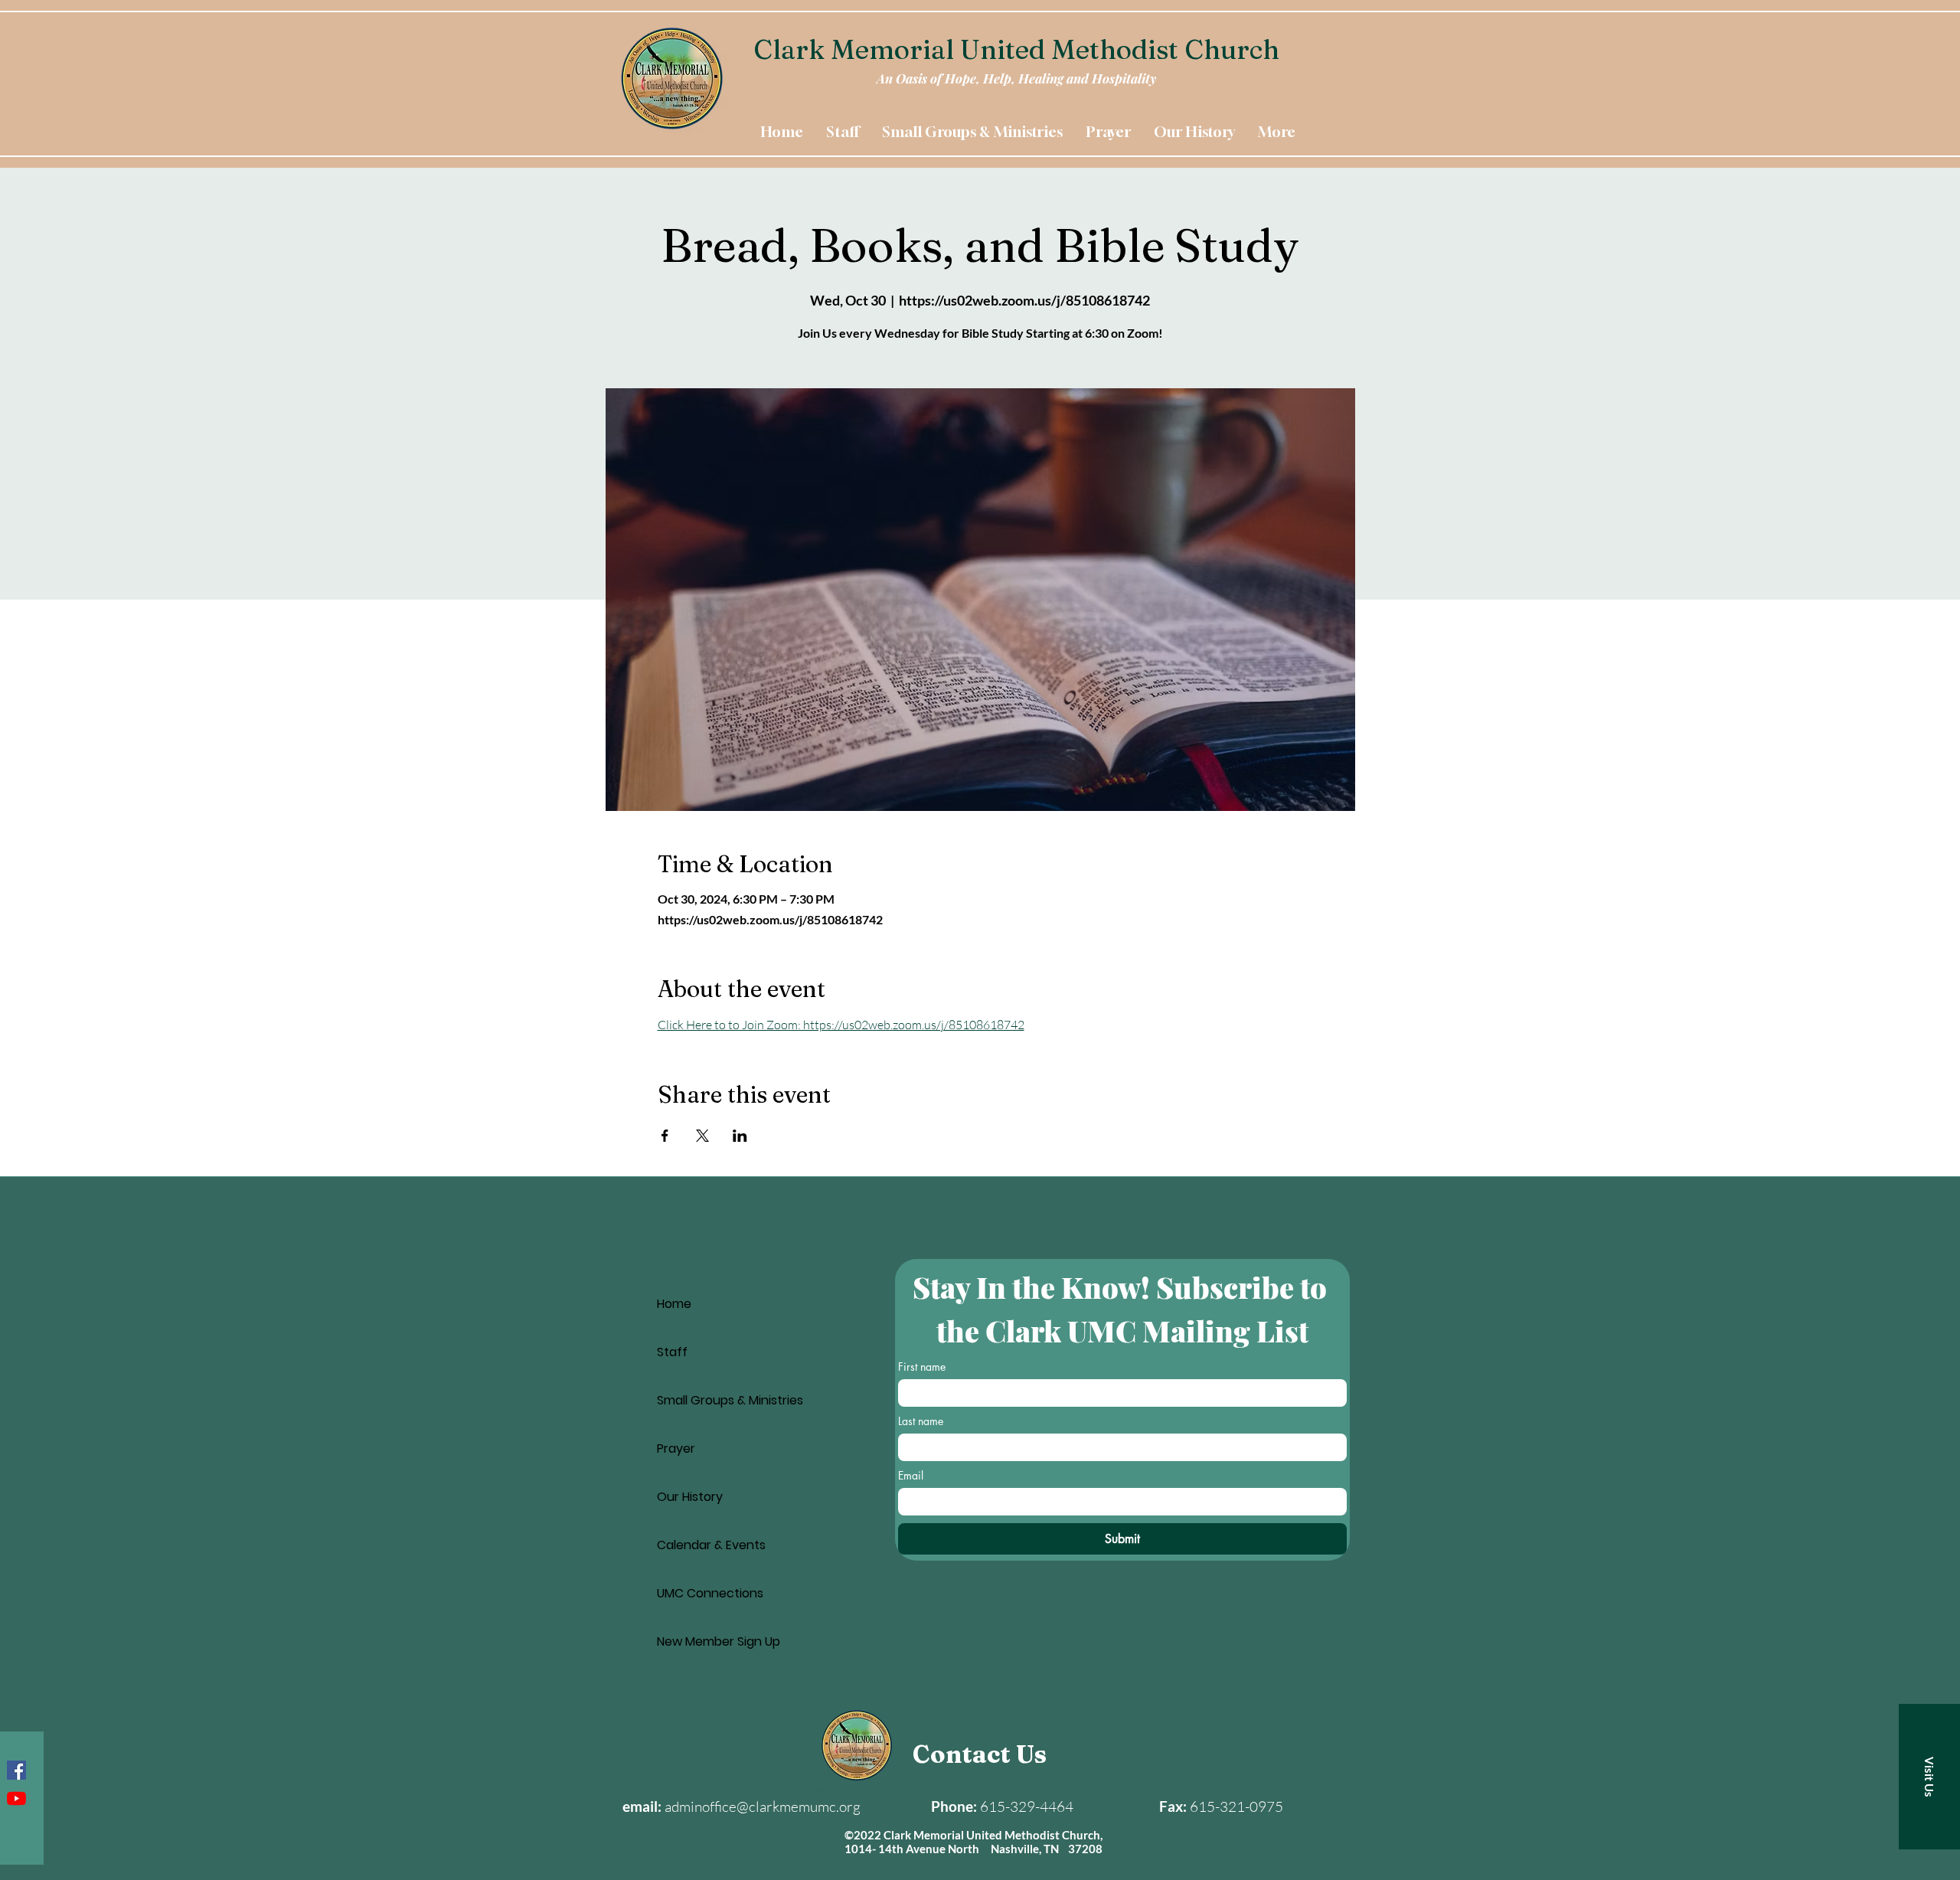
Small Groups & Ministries (730, 1400)
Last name (921, 1421)
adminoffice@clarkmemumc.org (763, 1806)
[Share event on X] (702, 1136)
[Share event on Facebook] (665, 1136)
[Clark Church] (16, 1798)
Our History (690, 1497)
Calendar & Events (711, 1545)
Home (674, 1304)
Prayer (676, 1448)
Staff (672, 1352)
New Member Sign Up (719, 1641)
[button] (1929, 1777)
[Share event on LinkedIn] (740, 1136)
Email (911, 1475)
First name (922, 1367)
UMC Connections (710, 1593)
